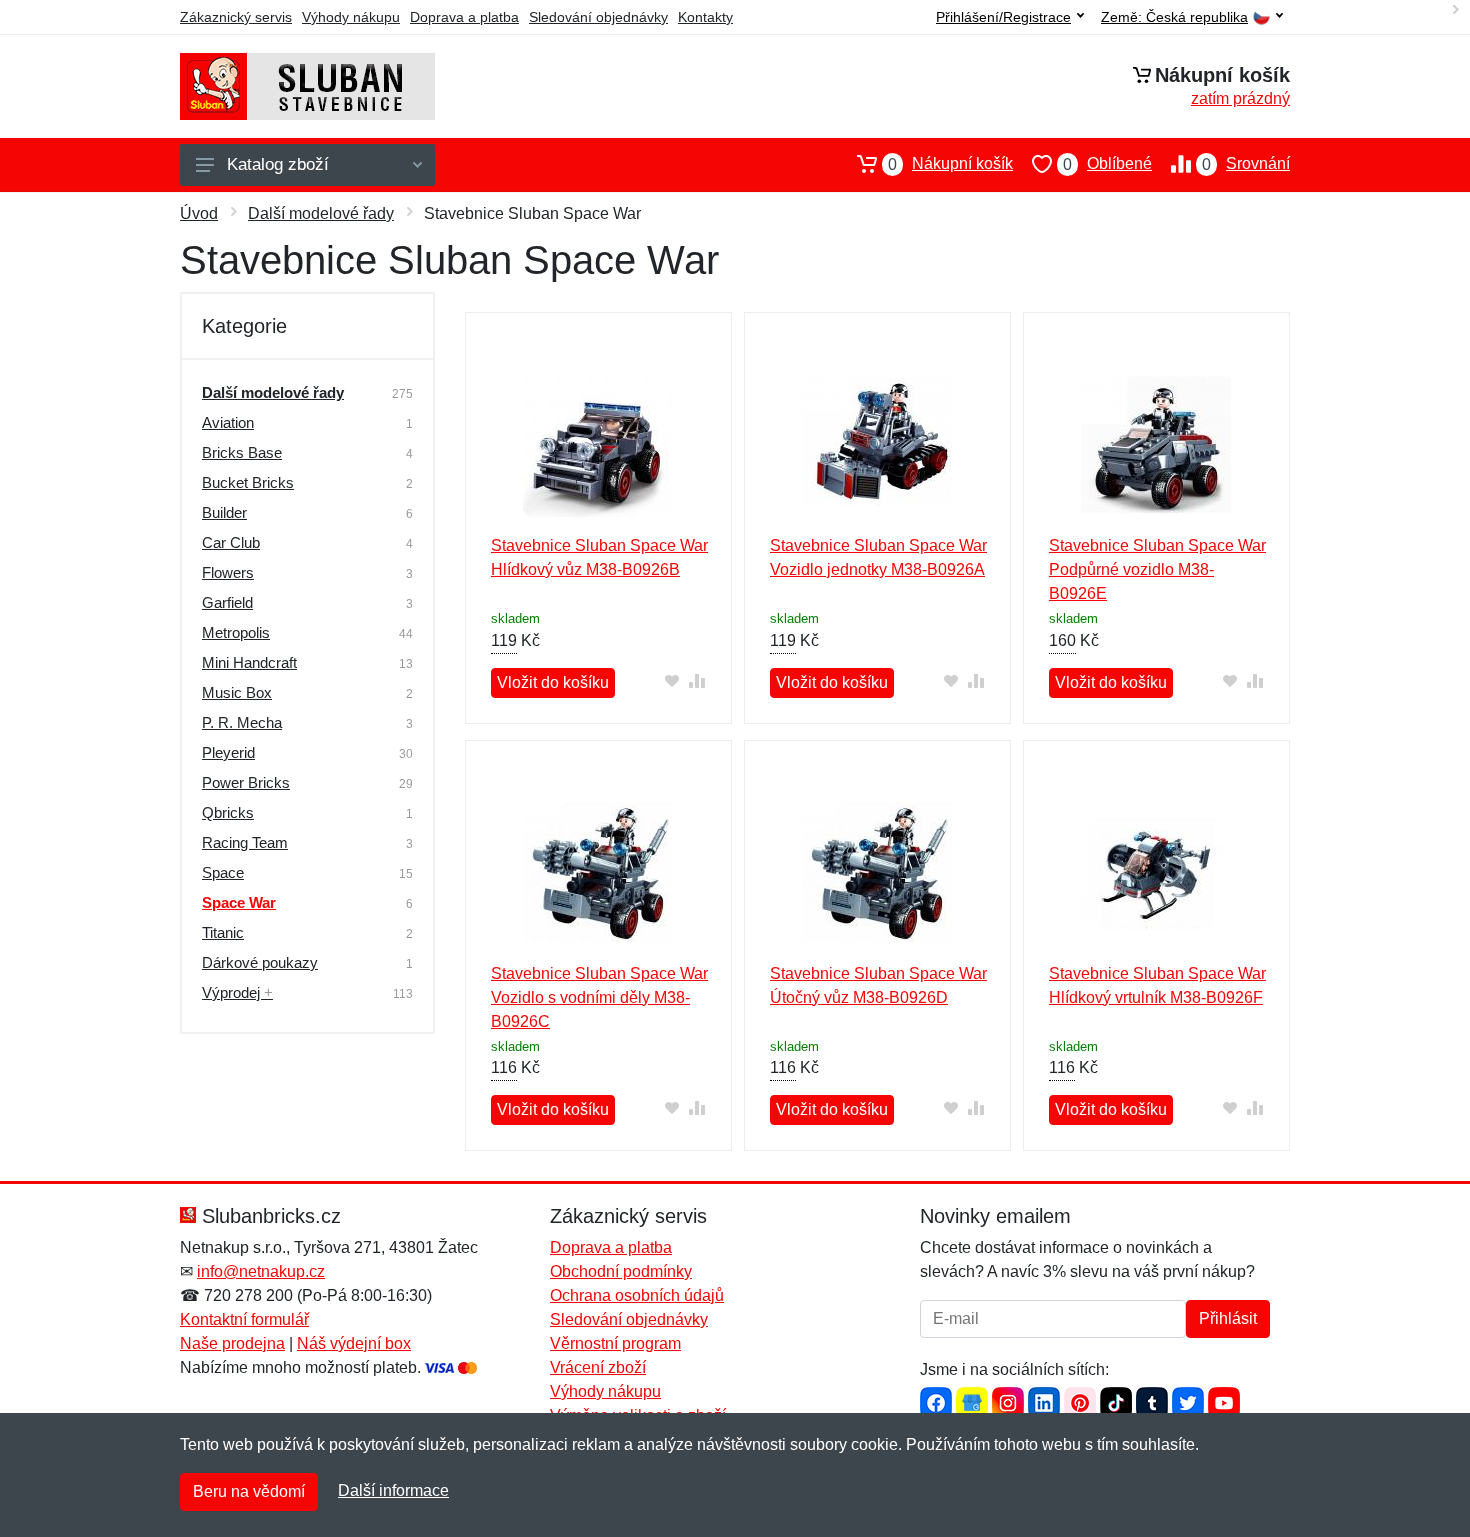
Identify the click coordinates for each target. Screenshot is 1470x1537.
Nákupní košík (950, 164)
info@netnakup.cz (261, 1271)
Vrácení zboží (598, 1367)
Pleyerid (228, 752)
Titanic (223, 932)
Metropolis (236, 632)
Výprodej (237, 992)
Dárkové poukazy (260, 962)
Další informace (393, 1490)
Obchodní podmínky (621, 1271)
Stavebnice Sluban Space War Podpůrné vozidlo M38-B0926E (1157, 569)
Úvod (199, 213)
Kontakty (705, 17)
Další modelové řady (321, 213)
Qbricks (228, 812)
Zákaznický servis (236, 17)
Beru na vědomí (249, 1491)
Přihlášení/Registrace (1003, 17)
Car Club (231, 542)
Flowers (228, 572)
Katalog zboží (278, 164)
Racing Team (245, 842)
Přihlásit (1228, 1318)
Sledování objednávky (598, 17)
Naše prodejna (232, 1343)
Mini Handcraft (249, 662)
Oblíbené (1107, 164)
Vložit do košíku (553, 682)
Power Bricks (246, 782)
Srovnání (1246, 164)
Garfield (227, 602)
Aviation (228, 422)
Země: (1174, 17)
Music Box (237, 692)
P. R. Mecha (242, 722)
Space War (239, 902)
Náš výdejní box (354, 1343)
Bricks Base (242, 452)
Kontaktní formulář (244, 1319)
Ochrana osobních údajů (637, 1295)
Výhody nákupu (351, 17)
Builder (224, 512)
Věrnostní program (615, 1343)
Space (223, 872)
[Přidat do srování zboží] (697, 680)
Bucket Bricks (248, 482)
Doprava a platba (464, 17)
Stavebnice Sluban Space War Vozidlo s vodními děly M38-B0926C (599, 997)
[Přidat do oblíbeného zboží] (672, 680)
